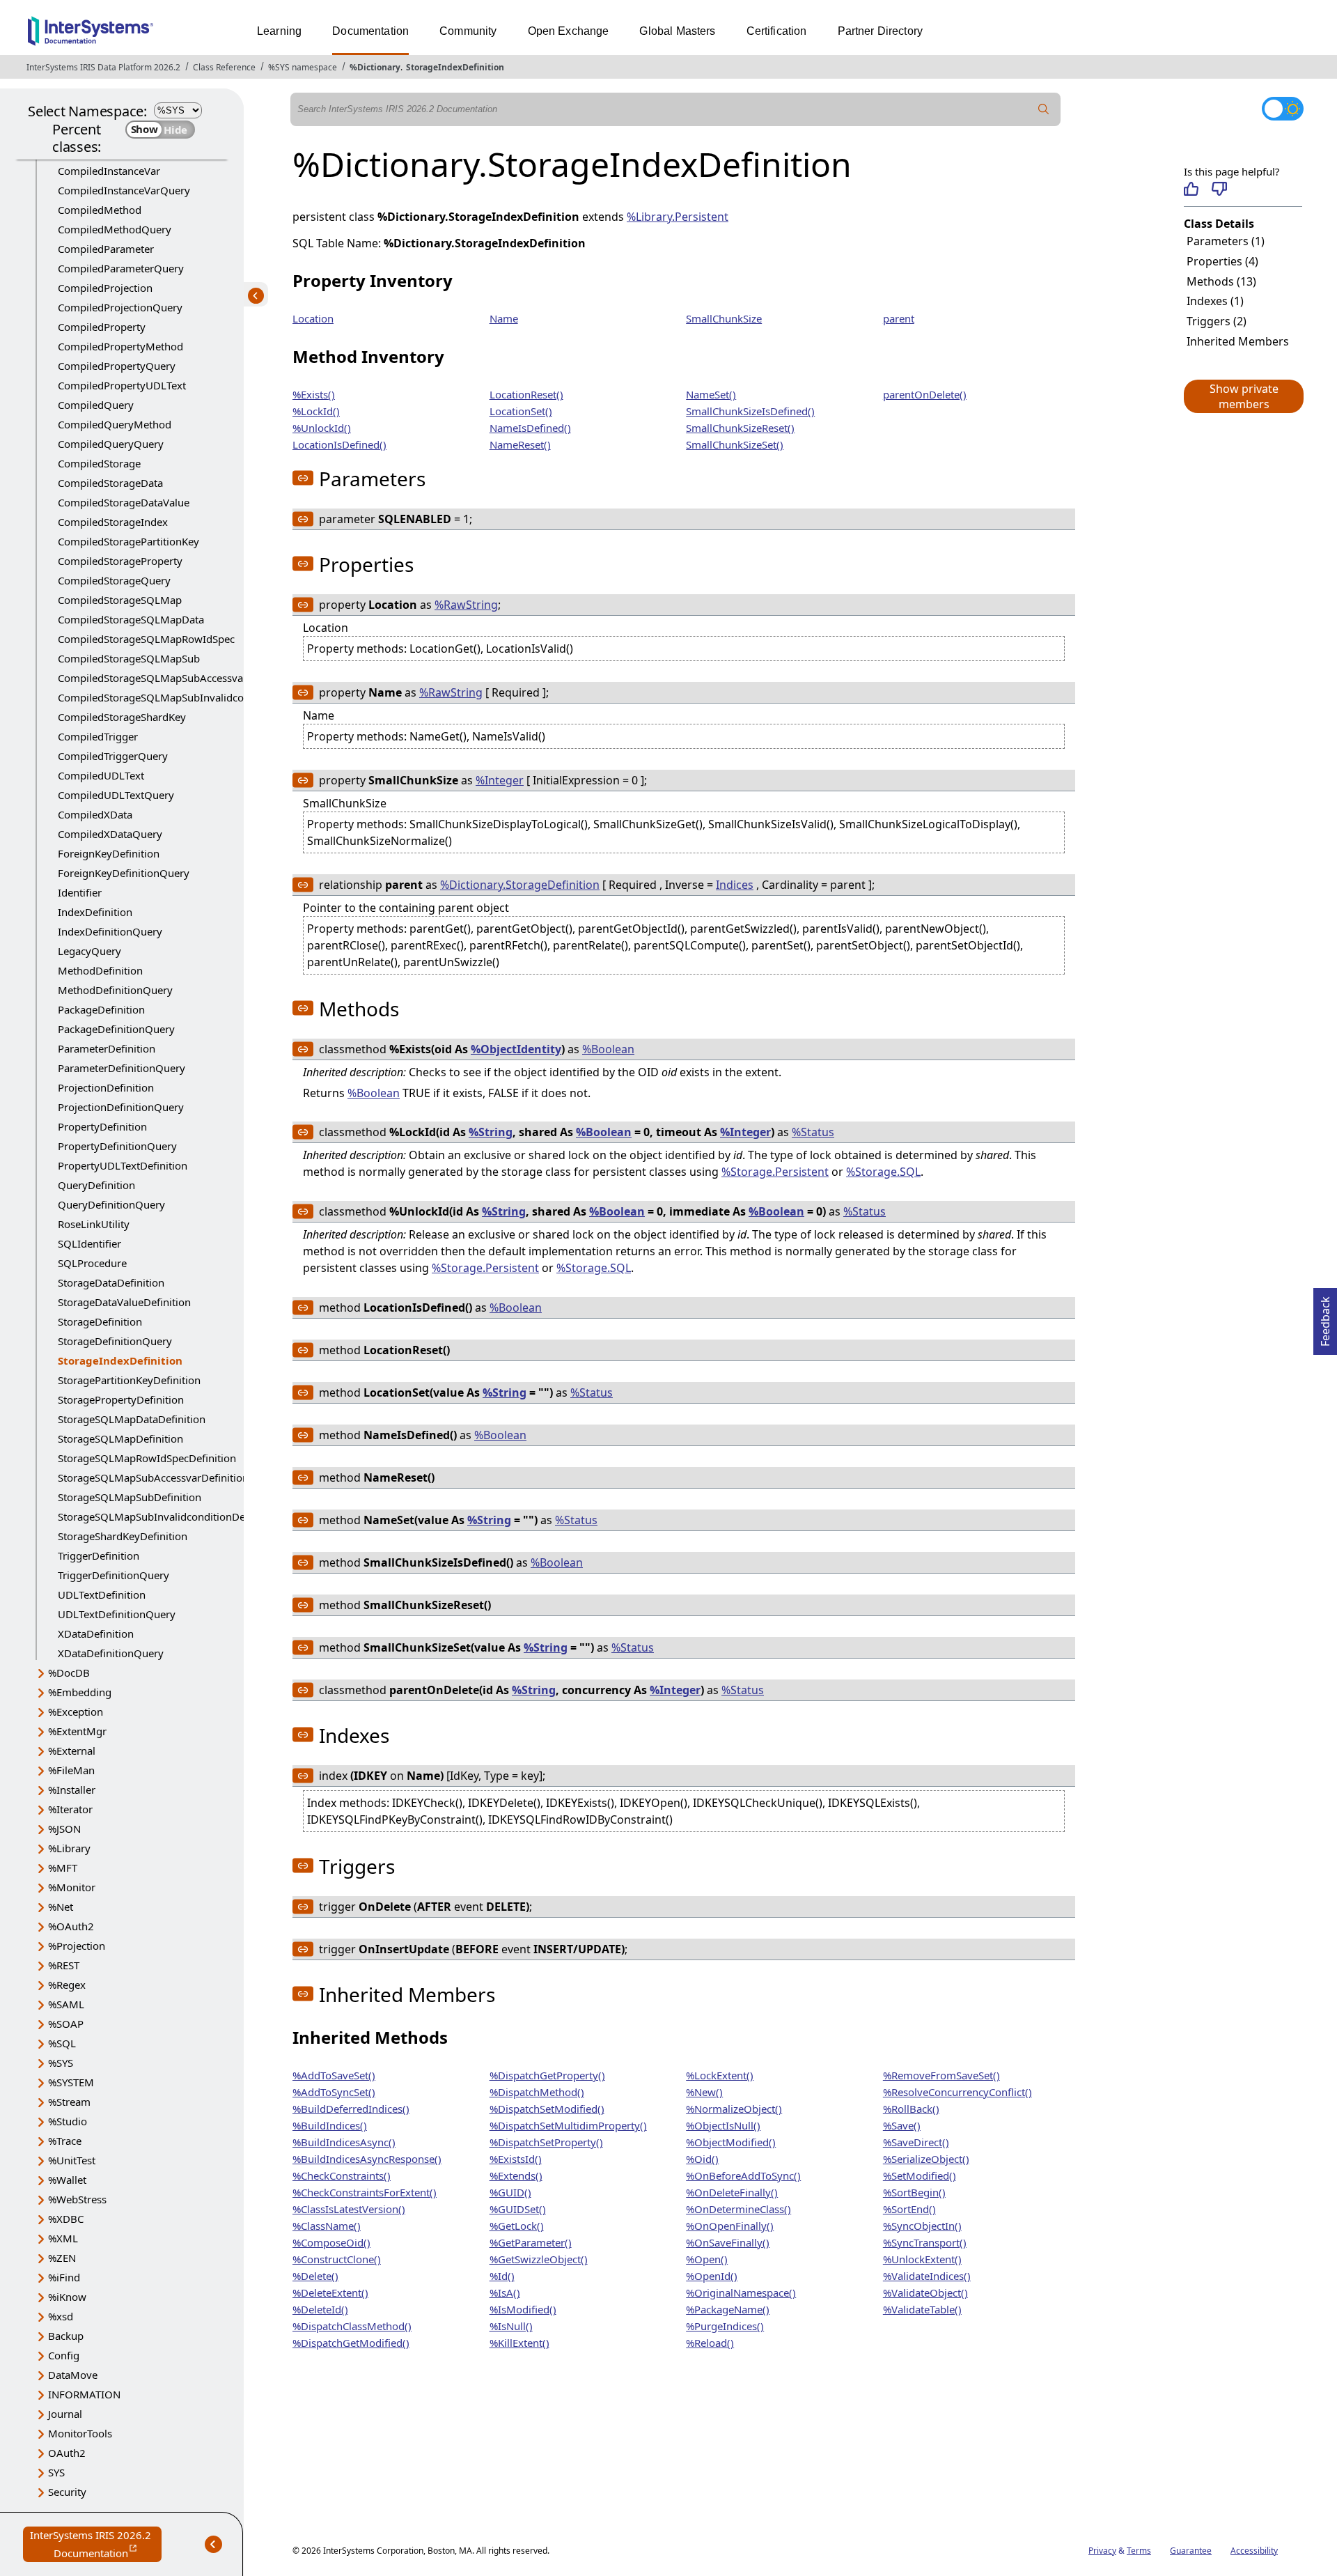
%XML (63, 2238)
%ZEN (62, 2258)
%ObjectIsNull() (723, 2125)
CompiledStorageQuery (114, 580)
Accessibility (1254, 2551)
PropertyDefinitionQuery (117, 1146)
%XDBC (66, 2219)
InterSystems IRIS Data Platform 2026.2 (103, 67)
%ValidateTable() (922, 2309)
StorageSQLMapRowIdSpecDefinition (147, 1458)
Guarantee (1191, 2551)
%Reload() (710, 2343)
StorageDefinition (100, 1321)
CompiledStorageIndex (113, 522)
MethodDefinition (100, 970)
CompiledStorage (99, 463)
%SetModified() (920, 2175)
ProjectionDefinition (106, 1087)
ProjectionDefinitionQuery (121, 1107)
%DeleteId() (320, 2309)
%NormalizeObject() (734, 2109)
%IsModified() (523, 2309)
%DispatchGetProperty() (547, 2075)
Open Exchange (569, 31)
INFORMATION (84, 2394)
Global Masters (677, 31)
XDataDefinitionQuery (111, 1653)
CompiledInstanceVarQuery (124, 190)
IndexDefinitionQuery (110, 931)
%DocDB (69, 1673)
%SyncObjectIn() (922, 2226)
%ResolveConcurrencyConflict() (957, 2092)
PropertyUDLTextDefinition (123, 1165)
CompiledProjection (105, 288)
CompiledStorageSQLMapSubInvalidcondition (168, 697)
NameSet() (711, 394)
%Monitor (72, 1887)
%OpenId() (712, 2276)
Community (468, 31)
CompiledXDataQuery (110, 834)
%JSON (64, 1829)
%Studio (68, 2121)
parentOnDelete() (925, 394)
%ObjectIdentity (516, 1049)
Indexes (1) (1215, 301)
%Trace (65, 2141)
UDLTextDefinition (102, 1595)
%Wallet (67, 2180)
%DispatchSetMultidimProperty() (568, 2125)
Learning (279, 31)
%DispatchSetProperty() (546, 2142)
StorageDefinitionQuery (115, 1341)
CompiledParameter (106, 249)
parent (899, 318)
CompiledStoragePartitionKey (128, 541)
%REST (64, 1965)
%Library (69, 1848)
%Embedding (80, 1692)
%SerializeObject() (926, 2159)
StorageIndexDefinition (455, 67)
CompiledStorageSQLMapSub (129, 658)
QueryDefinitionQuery (111, 1204)
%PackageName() (728, 2309)
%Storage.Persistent (775, 1172)
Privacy (1102, 2551)
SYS (56, 2472)
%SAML (66, 2004)
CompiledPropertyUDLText (122, 385)
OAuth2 (67, 2453)
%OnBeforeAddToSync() (743, 2175)
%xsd (61, 2316)
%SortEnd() (909, 2209)
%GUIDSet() (518, 2209)
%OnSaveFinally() (728, 2242)
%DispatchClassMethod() (352, 2326)
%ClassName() (327, 2226)
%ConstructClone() (337, 2259)
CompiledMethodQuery (115, 229)
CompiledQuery (96, 405)
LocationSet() (521, 411)
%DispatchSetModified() (547, 2109)
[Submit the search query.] (1044, 109)
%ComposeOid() (331, 2242)
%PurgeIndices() (725, 2326)
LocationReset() (526, 394)
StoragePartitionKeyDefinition (129, 1380)
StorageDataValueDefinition (124, 1302)
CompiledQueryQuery (111, 444)
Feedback (1325, 1317)
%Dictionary (375, 67)
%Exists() (314, 394)
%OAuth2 (71, 1926)
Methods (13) (1221, 281)
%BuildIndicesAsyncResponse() (367, 2159)
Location (313, 318)
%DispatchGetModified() (351, 2343)
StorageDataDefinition (111, 1282)
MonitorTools (80, 2433)
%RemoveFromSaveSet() (941, 2075)
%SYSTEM (71, 2082)
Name (504, 318)
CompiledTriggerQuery (113, 756)
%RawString (466, 605)
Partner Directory (881, 31)
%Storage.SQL (883, 1172)
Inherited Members (1238, 341)
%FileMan (71, 1770)
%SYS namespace (303, 67)
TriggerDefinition (99, 1555)
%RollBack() (911, 2109)
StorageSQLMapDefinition (120, 1438)
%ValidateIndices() (927, 2276)
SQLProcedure (92, 1263)
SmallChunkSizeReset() (740, 428)
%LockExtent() (720, 2075)
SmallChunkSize (724, 318)
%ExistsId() (516, 2159)
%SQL (62, 2043)
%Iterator (70, 1809)
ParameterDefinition (107, 1048)
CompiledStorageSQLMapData (131, 619)
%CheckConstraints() (342, 2175)
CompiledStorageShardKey (122, 717)
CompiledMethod (100, 210)
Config (64, 2355)
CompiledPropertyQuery (117, 366)
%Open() (707, 2259)
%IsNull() (511, 2326)
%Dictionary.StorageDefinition (520, 885)
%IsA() (505, 2292)
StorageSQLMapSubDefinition (130, 1497)
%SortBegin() (914, 2192)
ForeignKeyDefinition (109, 853)
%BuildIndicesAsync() (344, 2142)
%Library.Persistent (678, 217)
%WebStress (77, 2199)
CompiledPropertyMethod (120, 346)
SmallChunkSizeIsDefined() (750, 411)
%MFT (63, 1868)
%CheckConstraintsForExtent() (365, 2192)
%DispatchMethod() (537, 2092)
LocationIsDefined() (339, 444)
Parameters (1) (1226, 241)
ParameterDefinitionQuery (122, 1068)
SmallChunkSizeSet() (735, 444)
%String (491, 1132)
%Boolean (608, 1049)
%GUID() (510, 2192)
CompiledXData (95, 814)
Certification (777, 31)
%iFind (64, 2277)
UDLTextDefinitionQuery (117, 1614)
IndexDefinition (95, 912)
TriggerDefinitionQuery (114, 1575)
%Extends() (516, 2175)
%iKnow (67, 2297)
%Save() (902, 2125)
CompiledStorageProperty (120, 561)
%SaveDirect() (916, 2142)
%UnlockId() (322, 428)
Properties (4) (1222, 261)
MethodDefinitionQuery (115, 990)
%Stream (69, 2102)
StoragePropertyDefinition (121, 1399)
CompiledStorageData (110, 483)
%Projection (77, 1946)
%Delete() (315, 2276)
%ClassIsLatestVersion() (349, 2209)
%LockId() (316, 411)
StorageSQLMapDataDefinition (132, 1419)
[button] (1243, 396)
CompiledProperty (102, 327)
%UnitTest (72, 2160)
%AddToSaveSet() (334, 2075)
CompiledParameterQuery (121, 268)
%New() (704, 2092)
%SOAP (66, 2024)
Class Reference (224, 67)
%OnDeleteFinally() (732, 2192)
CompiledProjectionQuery (120, 307)
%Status (813, 1132)
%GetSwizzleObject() (539, 2259)
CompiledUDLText (101, 775)
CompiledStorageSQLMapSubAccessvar (153, 678)
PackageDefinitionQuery (116, 1029)
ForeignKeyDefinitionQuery (124, 873)
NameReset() (520, 444)
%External (72, 1751)
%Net (61, 1907)
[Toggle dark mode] (1283, 109)
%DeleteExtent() (330, 2292)
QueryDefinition (96, 1185)
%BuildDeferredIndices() (351, 2109)
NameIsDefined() (530, 428)
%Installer (72, 1790)
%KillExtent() (519, 2343)
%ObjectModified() (731, 2142)
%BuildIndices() (330, 2125)
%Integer (500, 780)
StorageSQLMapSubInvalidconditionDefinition (169, 1516)
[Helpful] (1191, 189)
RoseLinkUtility (94, 1224)
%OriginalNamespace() (741, 2292)
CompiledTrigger (98, 736)
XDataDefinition (96, 1634)
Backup (66, 2336)
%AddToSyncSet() (334, 2092)
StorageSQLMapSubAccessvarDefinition (153, 1477)
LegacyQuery (89, 951)
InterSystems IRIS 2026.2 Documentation (96, 2545)
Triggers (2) (1217, 321)
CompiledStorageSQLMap (120, 600)
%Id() (502, 2276)
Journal (65, 2414)
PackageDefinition (101, 1009)
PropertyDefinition (102, 1126)
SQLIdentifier (89, 1243)
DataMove (73, 2375)
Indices (735, 885)
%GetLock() (517, 2226)
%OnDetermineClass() (738, 2209)
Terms (1139, 2551)
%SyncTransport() (925, 2242)
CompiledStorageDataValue (124, 502)
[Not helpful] (1219, 189)
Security (67, 2492)
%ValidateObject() (925, 2292)
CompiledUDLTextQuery (116, 795)
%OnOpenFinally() (730, 2226)
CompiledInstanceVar (109, 171)
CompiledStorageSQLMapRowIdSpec (146, 639)
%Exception (76, 1712)
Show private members (1244, 396)
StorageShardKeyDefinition (123, 1536)
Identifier (80, 892)
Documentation (370, 31)
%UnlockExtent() (922, 2259)
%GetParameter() (531, 2242)
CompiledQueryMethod (115, 424)
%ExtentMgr (77, 1731)
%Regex (67, 1985)
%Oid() (702, 2159)
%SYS (61, 2063)
